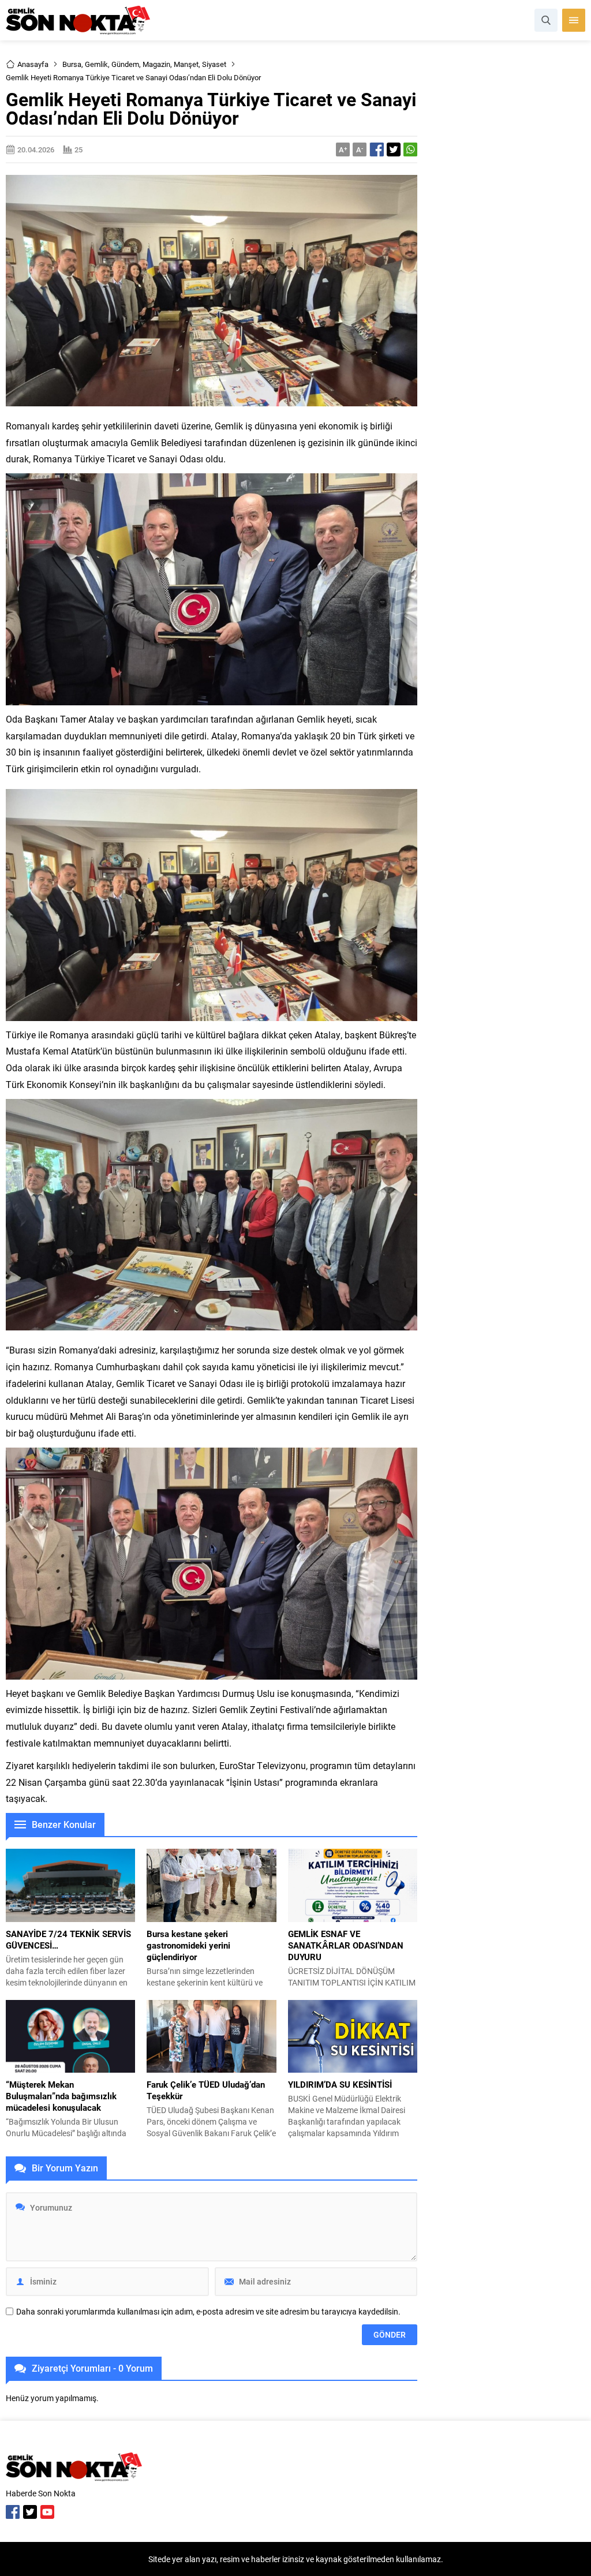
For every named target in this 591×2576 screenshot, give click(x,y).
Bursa (72, 64)
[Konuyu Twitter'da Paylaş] (394, 149)
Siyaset (214, 64)
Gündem (125, 64)
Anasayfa (33, 64)
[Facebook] (13, 2512)
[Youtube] (47, 2512)
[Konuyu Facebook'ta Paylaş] (377, 149)
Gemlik (96, 64)
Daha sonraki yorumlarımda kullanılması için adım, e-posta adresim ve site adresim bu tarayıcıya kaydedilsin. (208, 2312)
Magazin (156, 64)
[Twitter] (30, 2512)
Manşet (186, 64)
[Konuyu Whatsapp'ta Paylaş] (410, 149)
